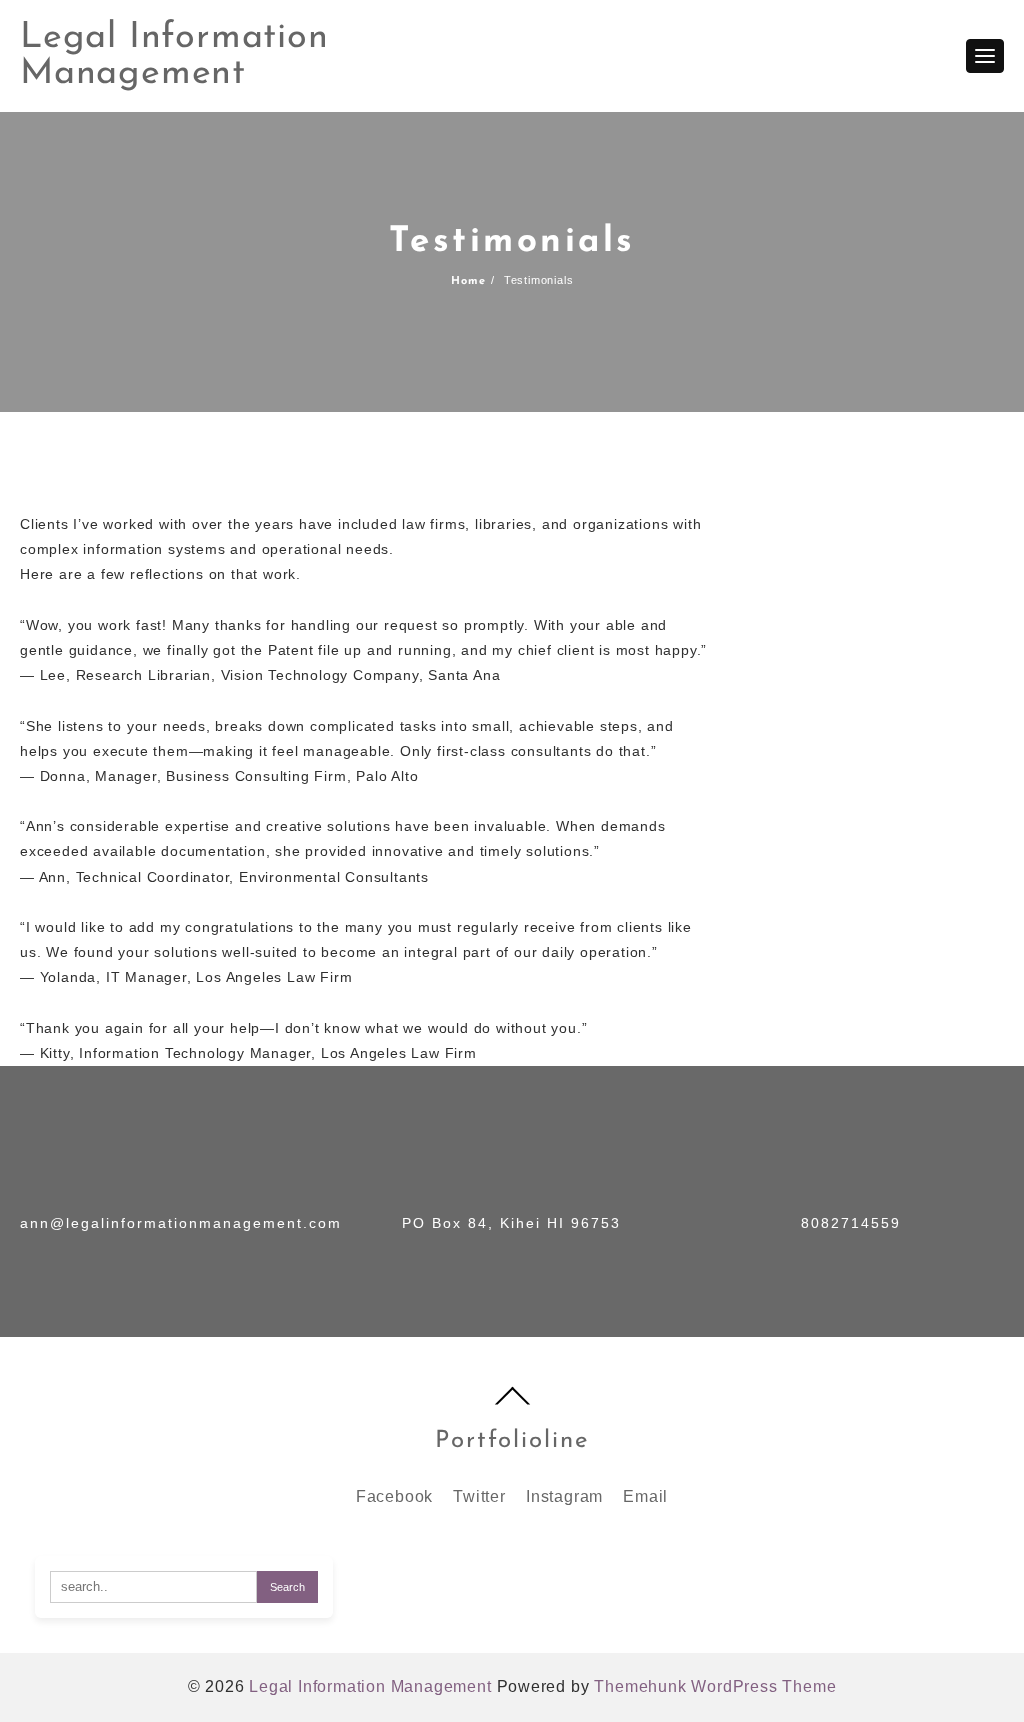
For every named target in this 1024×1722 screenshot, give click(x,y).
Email (645, 1496)
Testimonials (512, 242)
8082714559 (851, 1223)
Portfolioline (512, 1441)
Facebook (394, 1496)
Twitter (479, 1496)
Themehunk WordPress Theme (715, 1686)
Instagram (564, 1496)
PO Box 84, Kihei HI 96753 (511, 1223)
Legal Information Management (174, 56)
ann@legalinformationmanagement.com (181, 1223)
